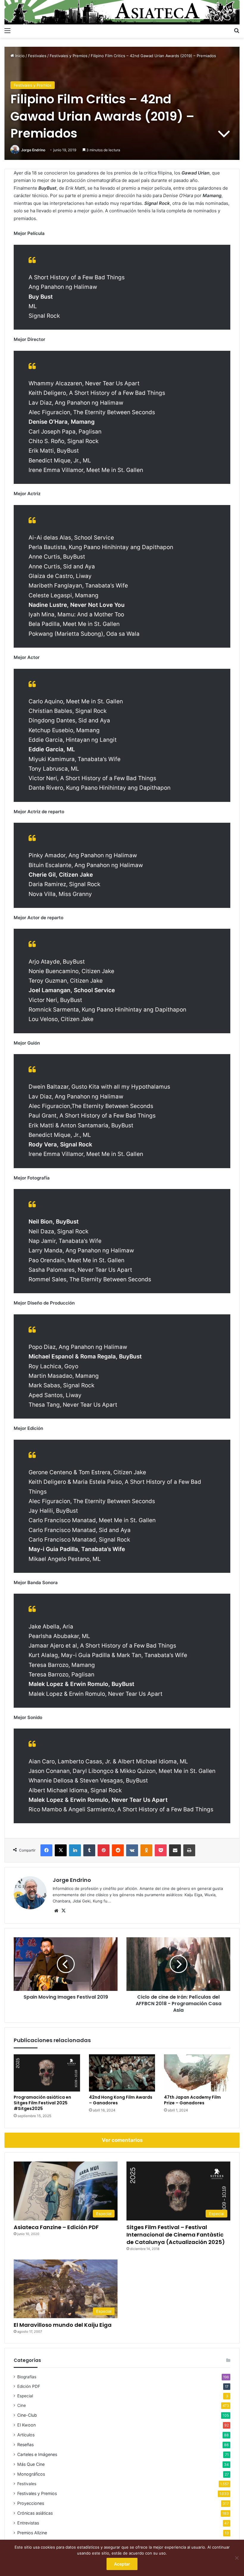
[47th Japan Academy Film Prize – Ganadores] (197, 2073)
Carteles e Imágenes (37, 2454)
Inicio (19, 56)
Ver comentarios (122, 2140)
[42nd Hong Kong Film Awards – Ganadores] (122, 2073)
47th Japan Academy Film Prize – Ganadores (192, 2100)
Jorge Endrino (33, 150)
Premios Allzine (32, 2533)
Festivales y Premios (69, 56)
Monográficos (31, 2474)
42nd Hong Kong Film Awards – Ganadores (121, 2100)
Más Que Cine (31, 2464)
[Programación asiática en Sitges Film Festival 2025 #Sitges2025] (47, 2073)
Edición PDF (29, 2386)
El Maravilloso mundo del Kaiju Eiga (63, 2325)
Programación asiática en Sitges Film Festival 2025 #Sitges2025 (42, 2103)
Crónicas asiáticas (35, 2513)
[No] (237, 2558)
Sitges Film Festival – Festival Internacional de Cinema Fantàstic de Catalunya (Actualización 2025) (176, 2235)
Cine (22, 2405)
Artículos (26, 2435)
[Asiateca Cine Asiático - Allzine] (122, 12)
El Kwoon (26, 2425)
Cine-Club (27, 2415)
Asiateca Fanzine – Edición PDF (56, 2227)
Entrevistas (28, 2523)
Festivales (37, 56)
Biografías (27, 2377)
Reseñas (25, 2445)
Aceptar (122, 2564)
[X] (63, 1911)
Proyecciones (31, 2503)
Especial (25, 2396)
